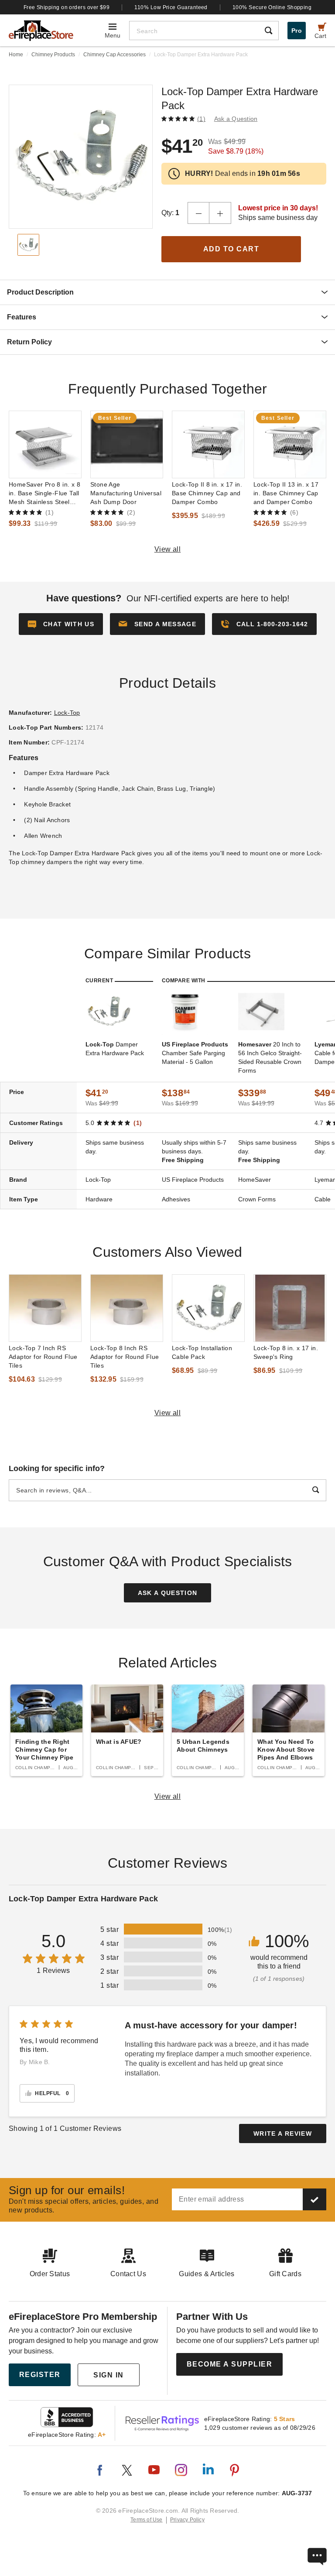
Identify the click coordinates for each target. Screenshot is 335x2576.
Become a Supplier (230, 2364)
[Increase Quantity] (220, 213)
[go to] (45, 444)
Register (40, 2375)
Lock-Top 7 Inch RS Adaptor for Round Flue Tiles (43, 1357)
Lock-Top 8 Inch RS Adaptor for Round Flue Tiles (125, 1357)
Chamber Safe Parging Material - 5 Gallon (195, 1053)
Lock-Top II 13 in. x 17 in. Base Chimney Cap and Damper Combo (286, 493)
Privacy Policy (187, 2520)
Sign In (109, 2375)
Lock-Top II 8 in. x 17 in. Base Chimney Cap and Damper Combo (207, 493)
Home (16, 55)
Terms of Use (147, 2520)
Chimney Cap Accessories (115, 55)
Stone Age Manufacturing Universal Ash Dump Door (126, 493)
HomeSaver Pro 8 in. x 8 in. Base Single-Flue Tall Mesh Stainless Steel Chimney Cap (44, 494)
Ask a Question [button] (236, 119)
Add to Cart (231, 249)
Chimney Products (53, 55)
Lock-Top (67, 713)
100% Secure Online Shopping (272, 7)
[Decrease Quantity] (198, 213)
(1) (201, 119)
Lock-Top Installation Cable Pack (202, 1352)
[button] (157, 624)
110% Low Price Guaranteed (171, 7)
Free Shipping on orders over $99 (67, 7)
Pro (297, 31)
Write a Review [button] (283, 2134)
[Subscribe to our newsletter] (314, 2199)
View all (168, 549)
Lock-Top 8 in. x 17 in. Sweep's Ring (286, 1352)
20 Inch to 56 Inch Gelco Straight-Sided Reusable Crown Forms (270, 1057)
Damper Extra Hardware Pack (115, 1049)
